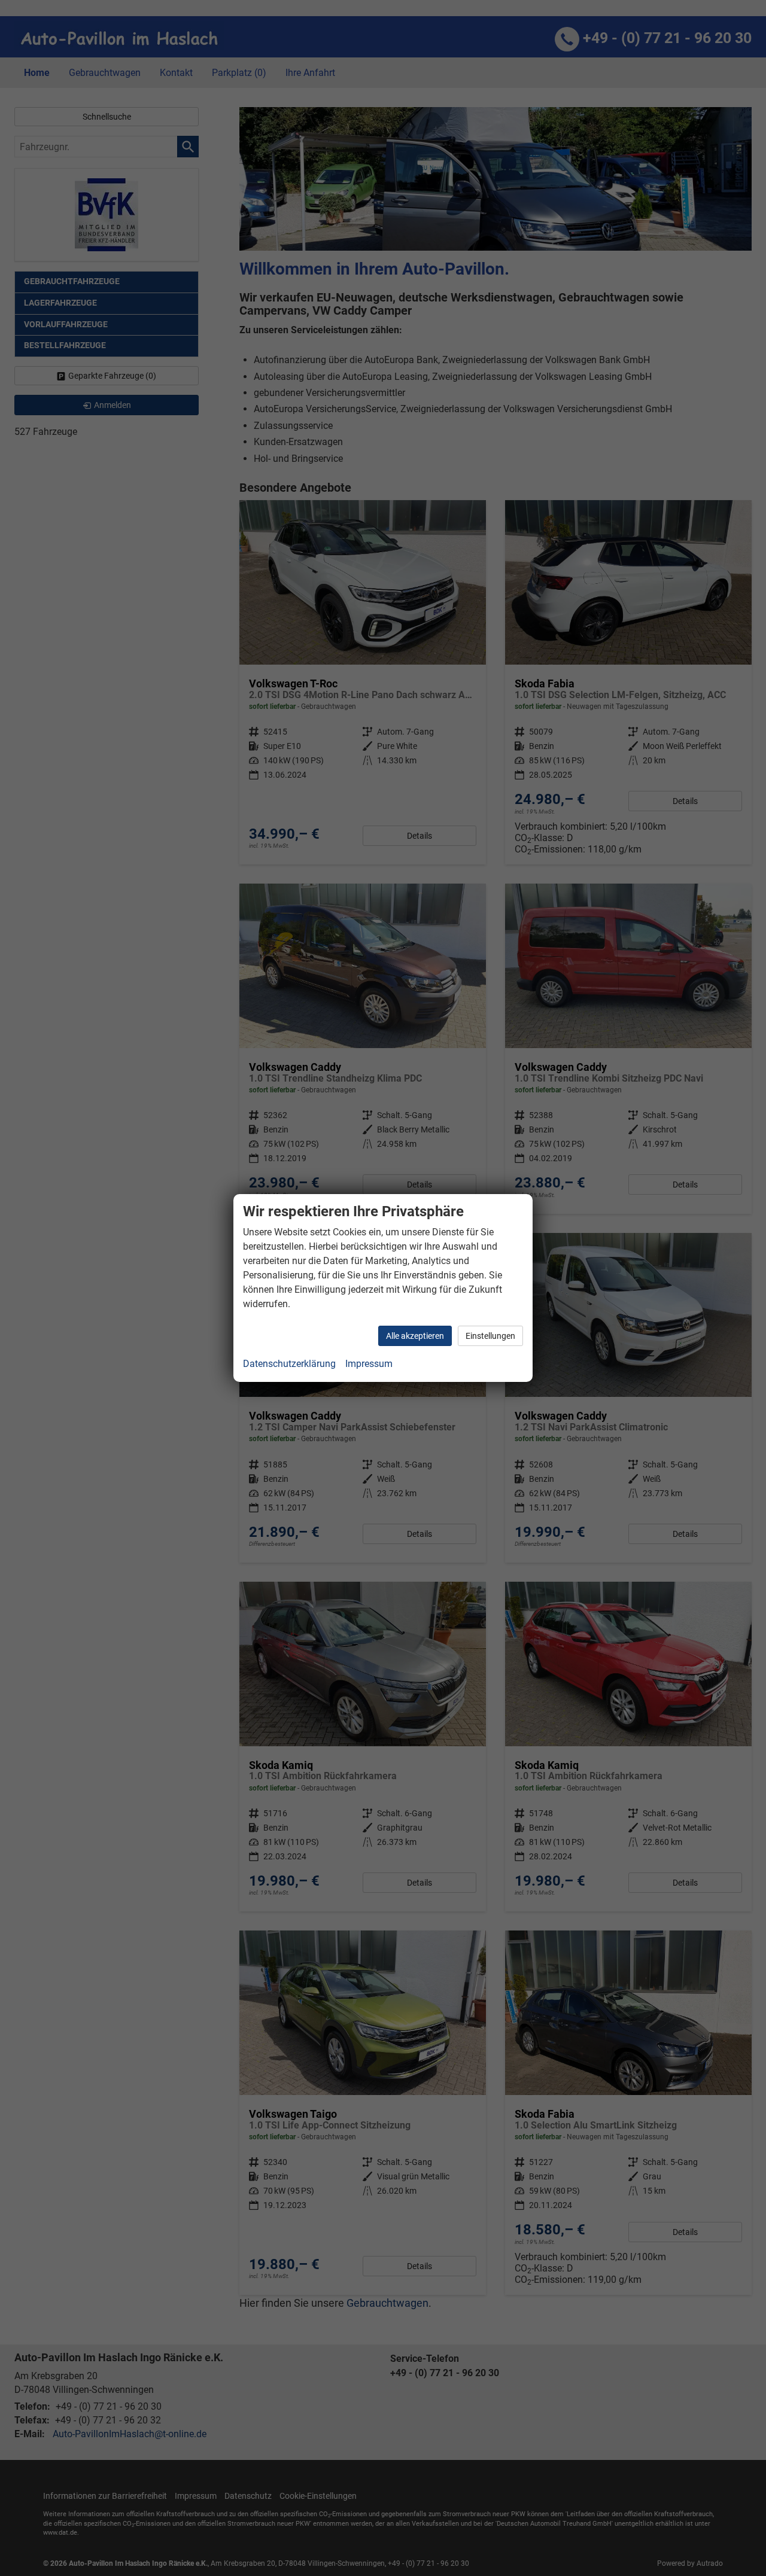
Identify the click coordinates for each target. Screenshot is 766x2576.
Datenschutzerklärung (289, 1364)
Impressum (369, 1364)
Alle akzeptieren (415, 1336)
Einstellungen (490, 1336)
